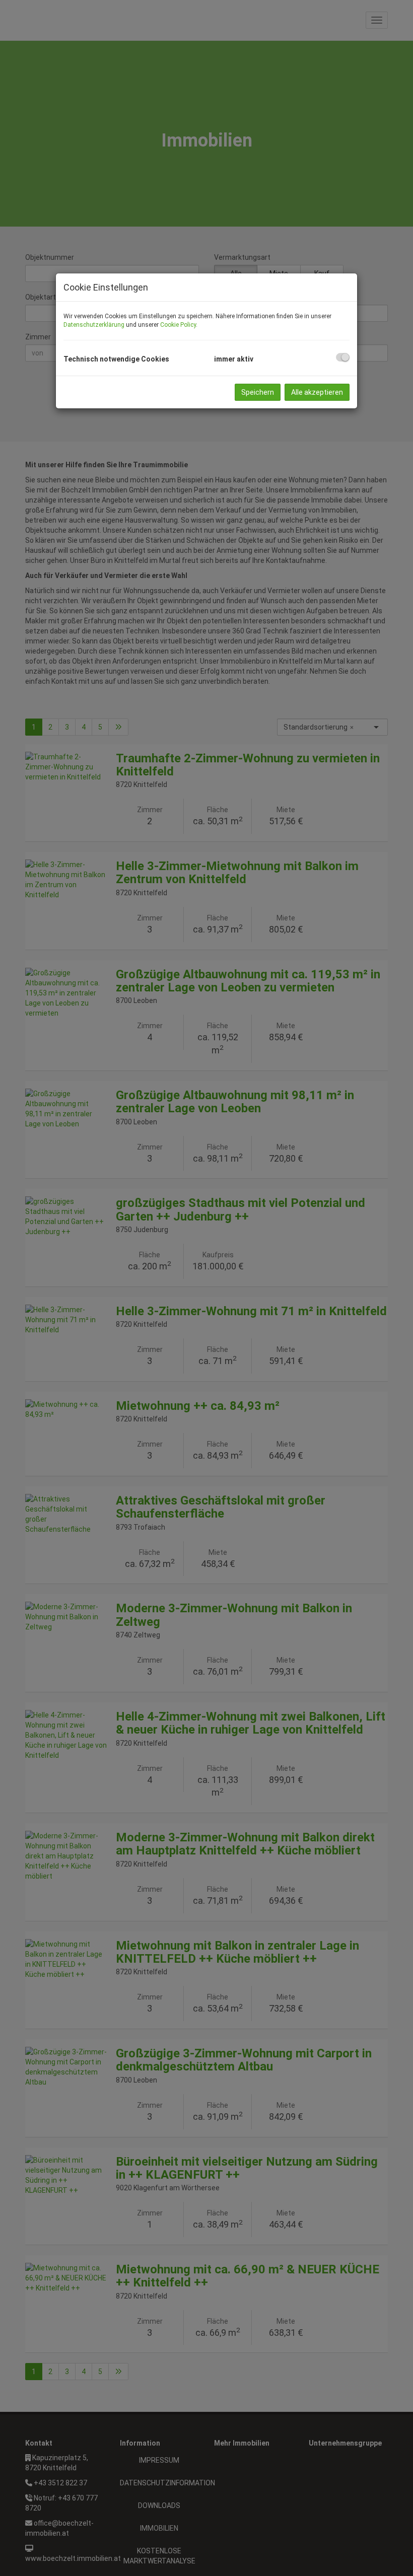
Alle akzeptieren (317, 392)
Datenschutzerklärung (94, 325)
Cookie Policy (178, 325)
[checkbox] (343, 357)
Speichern (258, 392)
